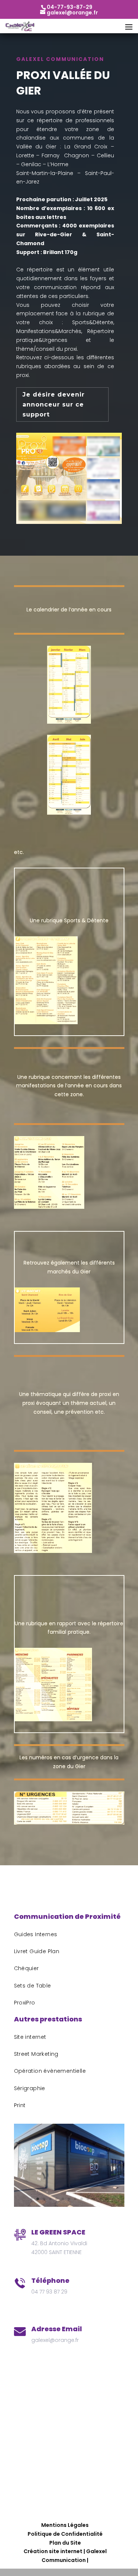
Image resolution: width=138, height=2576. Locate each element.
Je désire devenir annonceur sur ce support (54, 404)
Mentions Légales (65, 2525)
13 (107, 2199)
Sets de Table (33, 1986)
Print (20, 2105)
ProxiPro (25, 2003)
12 (100, 2199)
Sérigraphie (30, 2088)
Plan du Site (65, 2543)
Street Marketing (36, 2054)
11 (94, 2199)
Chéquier (26, 1968)
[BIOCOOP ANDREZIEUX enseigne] (69, 2205)
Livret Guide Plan (37, 1951)
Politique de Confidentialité (65, 2534)
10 (88, 2199)
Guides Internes (36, 1934)
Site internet (30, 2037)
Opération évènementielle (50, 2071)
